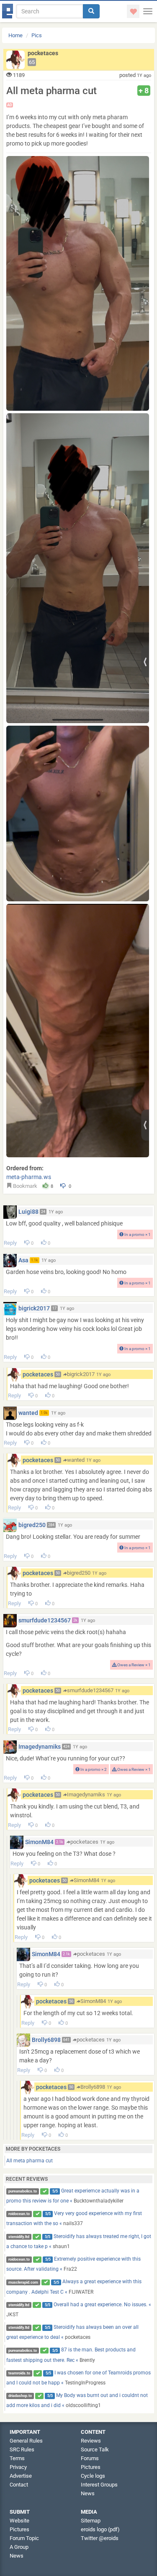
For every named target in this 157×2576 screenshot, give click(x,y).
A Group (19, 2547)
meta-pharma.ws (29, 1177)
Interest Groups (99, 2485)
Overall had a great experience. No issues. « (79, 2310)
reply (10, 1243)
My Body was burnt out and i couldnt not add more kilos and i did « (77, 2400)
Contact (19, 2485)
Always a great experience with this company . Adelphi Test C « (74, 2287)
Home (15, 35)
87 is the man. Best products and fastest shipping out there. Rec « (71, 2355)
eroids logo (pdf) (100, 2529)
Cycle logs (93, 2476)
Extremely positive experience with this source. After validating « (74, 2264)
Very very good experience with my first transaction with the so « (74, 2218)
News (88, 2493)
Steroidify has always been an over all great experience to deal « (73, 2332)
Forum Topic (24, 2538)
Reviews (91, 2441)
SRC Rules (22, 2449)
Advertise (21, 2476)
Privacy (18, 2467)
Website (19, 2521)
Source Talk (95, 2449)
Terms (17, 2458)
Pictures (91, 2467)
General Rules (26, 2441)
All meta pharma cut (30, 2161)
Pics (37, 35)
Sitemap (91, 2521)
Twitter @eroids (100, 2538)
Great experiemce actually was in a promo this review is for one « (73, 2196)
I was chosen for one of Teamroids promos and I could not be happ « (79, 2378)
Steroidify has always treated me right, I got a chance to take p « (79, 2241)
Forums (90, 2458)
